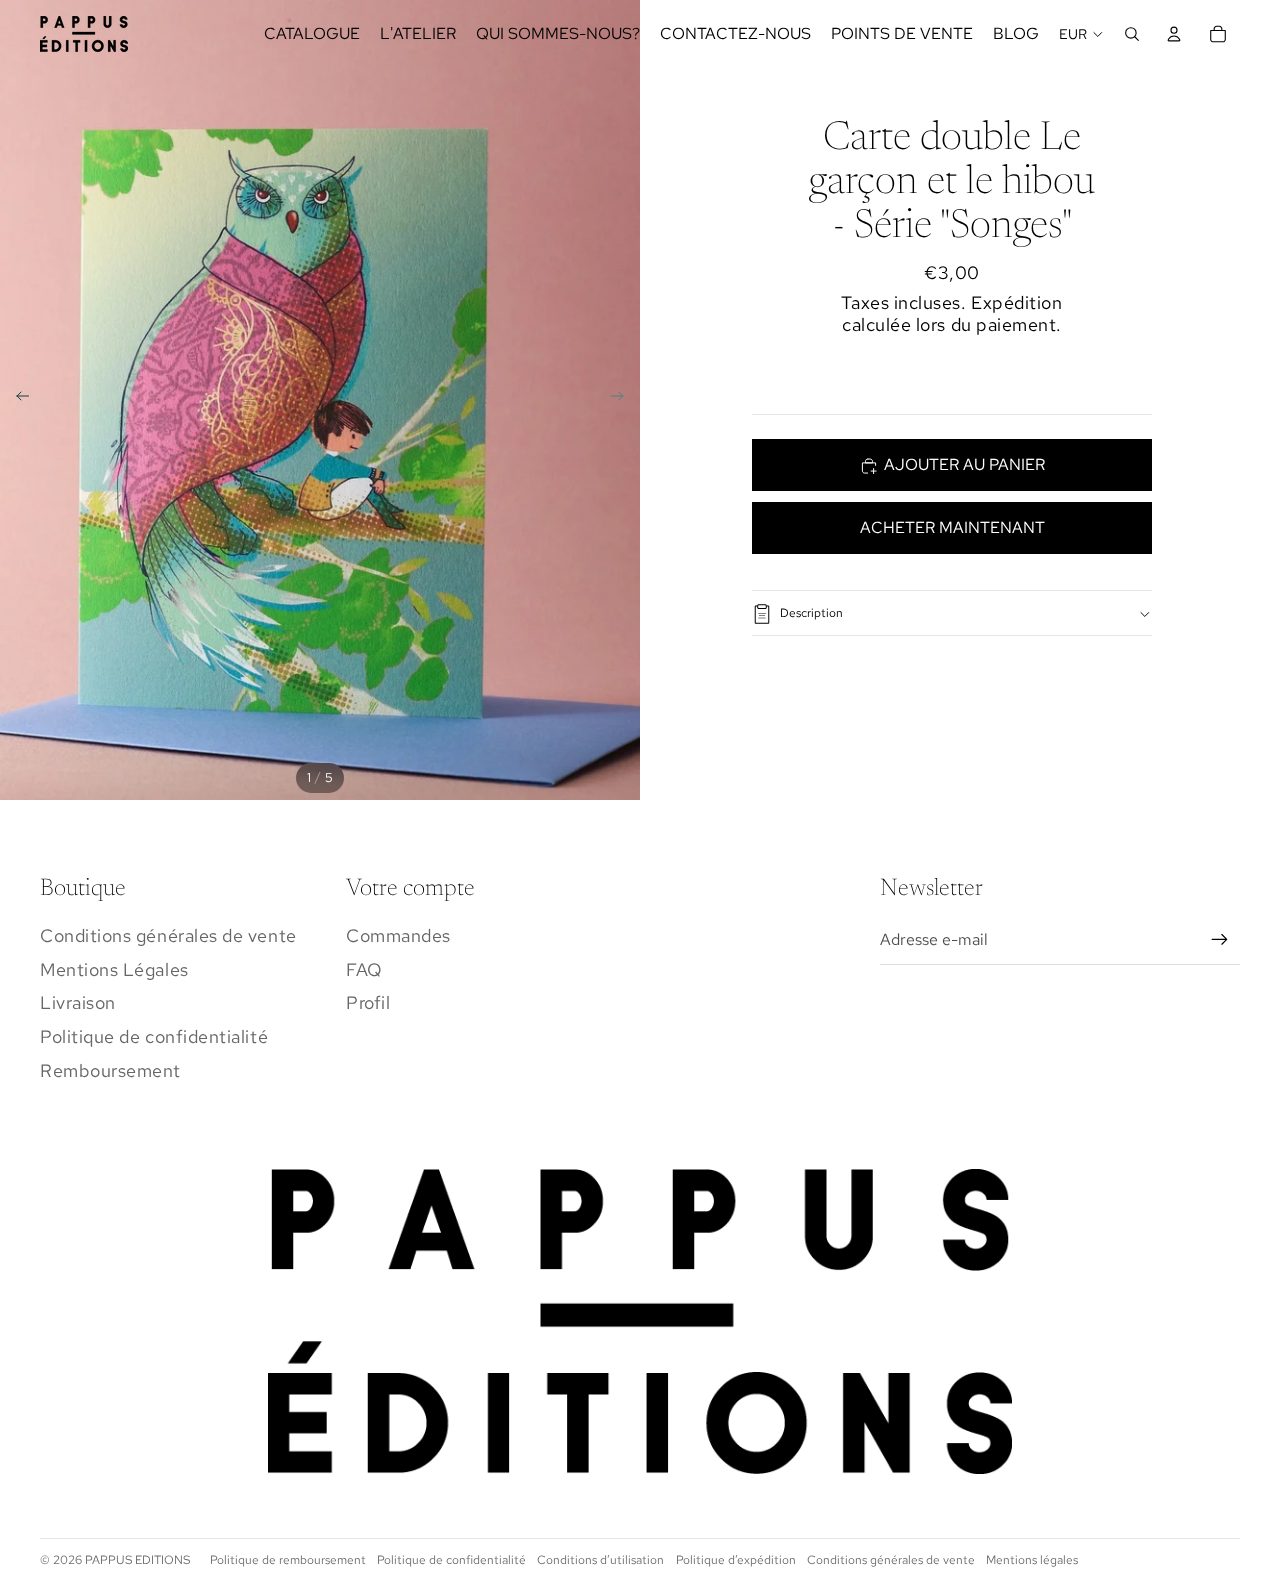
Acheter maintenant (952, 528)
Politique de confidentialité (154, 1036)
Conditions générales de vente (168, 935)
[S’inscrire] (1220, 940)
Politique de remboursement (288, 1560)
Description (811, 614)
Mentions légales (1032, 1560)
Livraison (78, 1002)
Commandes (398, 935)
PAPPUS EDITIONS (137, 1560)
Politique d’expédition (736, 1560)
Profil (368, 1002)
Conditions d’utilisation (600, 1560)
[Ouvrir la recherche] (1132, 34)
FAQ (364, 969)
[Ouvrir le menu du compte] (1174, 34)
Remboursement (110, 1070)
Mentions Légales (114, 969)
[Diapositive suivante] (623, 400)
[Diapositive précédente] (16, 400)
